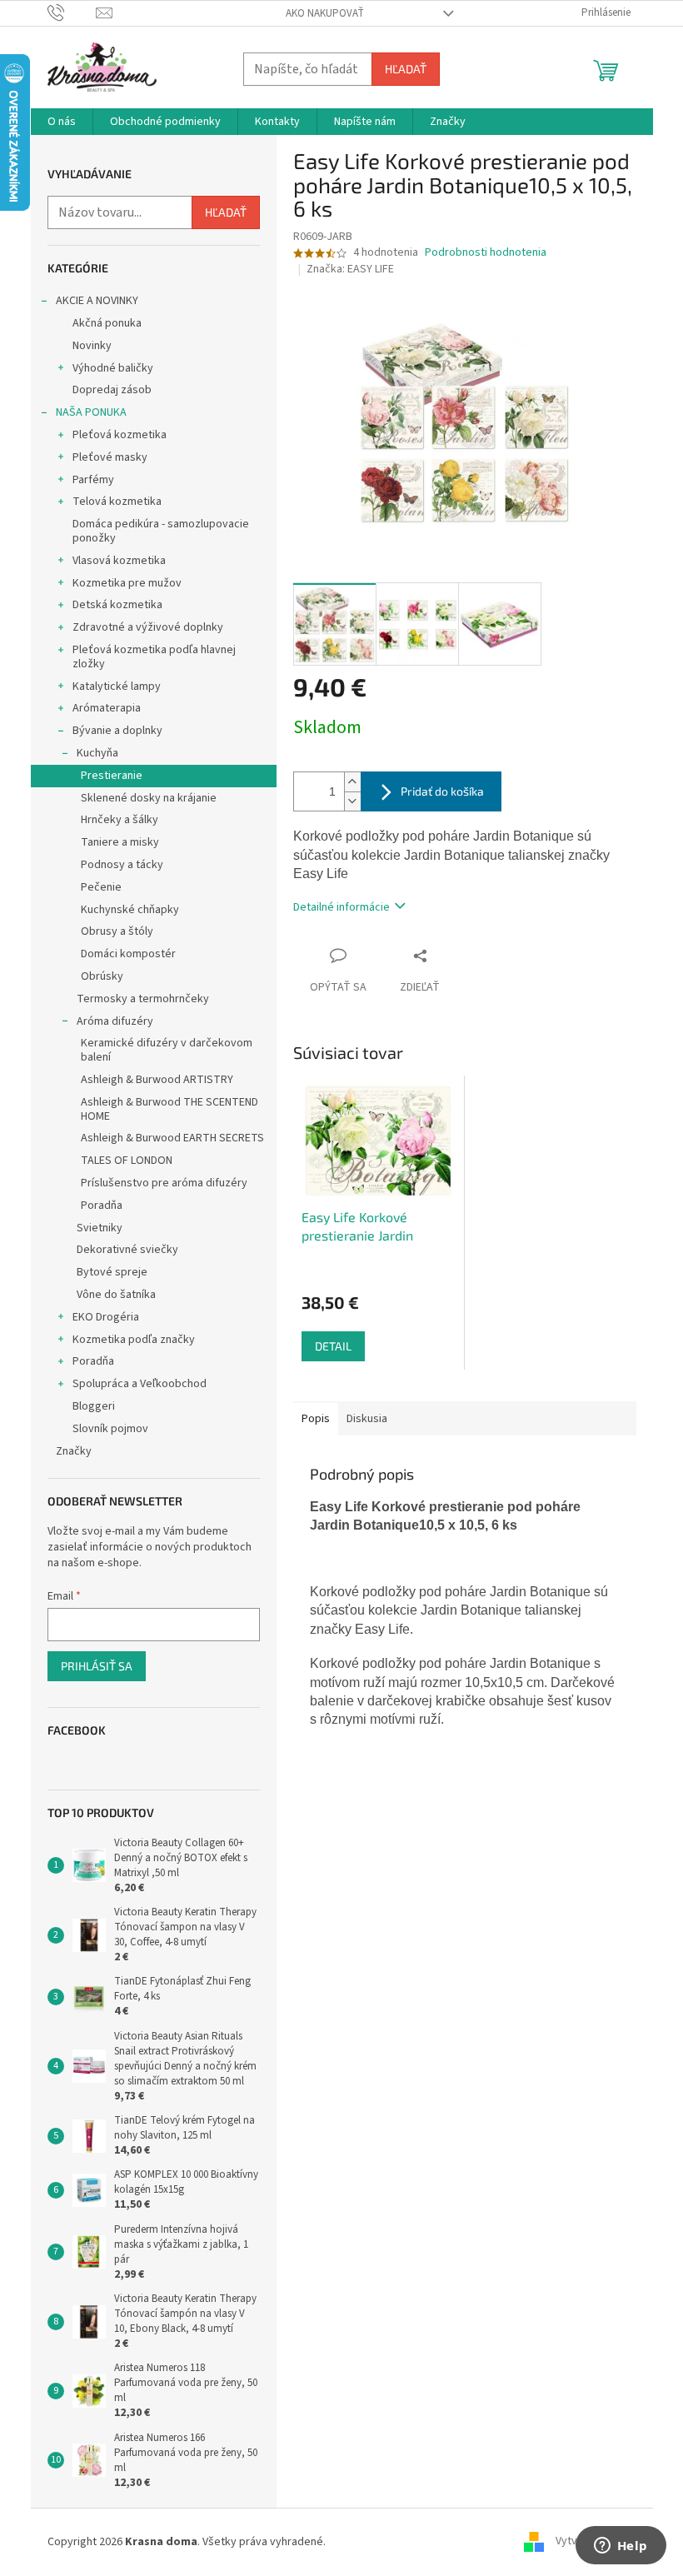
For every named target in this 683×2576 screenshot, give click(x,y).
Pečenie (101, 887)
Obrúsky (102, 976)
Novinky (92, 346)
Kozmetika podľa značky (134, 1340)
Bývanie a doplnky (117, 731)
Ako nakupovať (325, 13)
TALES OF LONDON (127, 1161)
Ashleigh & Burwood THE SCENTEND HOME (170, 1109)
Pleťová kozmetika (120, 435)
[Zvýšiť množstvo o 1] (352, 782)
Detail (333, 1346)
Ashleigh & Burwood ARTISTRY (157, 1080)
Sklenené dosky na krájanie (149, 798)
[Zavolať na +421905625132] (72, 12)
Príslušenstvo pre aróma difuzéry (164, 1183)
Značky (74, 1451)
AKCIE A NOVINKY (97, 301)
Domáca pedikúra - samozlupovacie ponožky (161, 531)
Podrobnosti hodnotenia (486, 253)
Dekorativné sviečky (127, 1250)
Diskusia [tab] (367, 1419)
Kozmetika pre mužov (127, 583)
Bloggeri (94, 1406)
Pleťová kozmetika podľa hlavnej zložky (154, 657)
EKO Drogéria (106, 1317)
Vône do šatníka (116, 1295)
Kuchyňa (97, 753)
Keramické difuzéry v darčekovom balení (167, 1050)
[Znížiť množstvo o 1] (352, 801)
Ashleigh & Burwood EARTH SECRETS (172, 1138)
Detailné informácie (341, 907)
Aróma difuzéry (115, 1021)
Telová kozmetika (117, 502)
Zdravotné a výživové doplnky (148, 627)
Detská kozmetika (117, 605)
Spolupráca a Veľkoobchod (140, 1384)
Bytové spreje (112, 1272)
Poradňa (102, 1206)
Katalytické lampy (117, 686)
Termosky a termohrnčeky (143, 999)
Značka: (350, 269)
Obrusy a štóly (117, 931)
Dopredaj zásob (112, 390)
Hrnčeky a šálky (120, 820)
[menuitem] (62, 122)
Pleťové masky (110, 457)
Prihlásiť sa (97, 1666)
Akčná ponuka (107, 323)
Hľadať (406, 69)
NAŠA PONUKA (91, 412)
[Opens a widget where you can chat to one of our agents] (621, 2547)
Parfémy (93, 480)
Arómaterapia (107, 708)
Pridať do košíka (442, 791)
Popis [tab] (316, 1419)
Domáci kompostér (128, 954)
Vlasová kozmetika (119, 561)
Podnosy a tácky (122, 865)
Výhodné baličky (113, 368)
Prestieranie (112, 776)
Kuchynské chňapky (130, 910)
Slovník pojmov (110, 1429)
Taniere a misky (120, 842)
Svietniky (100, 1228)
